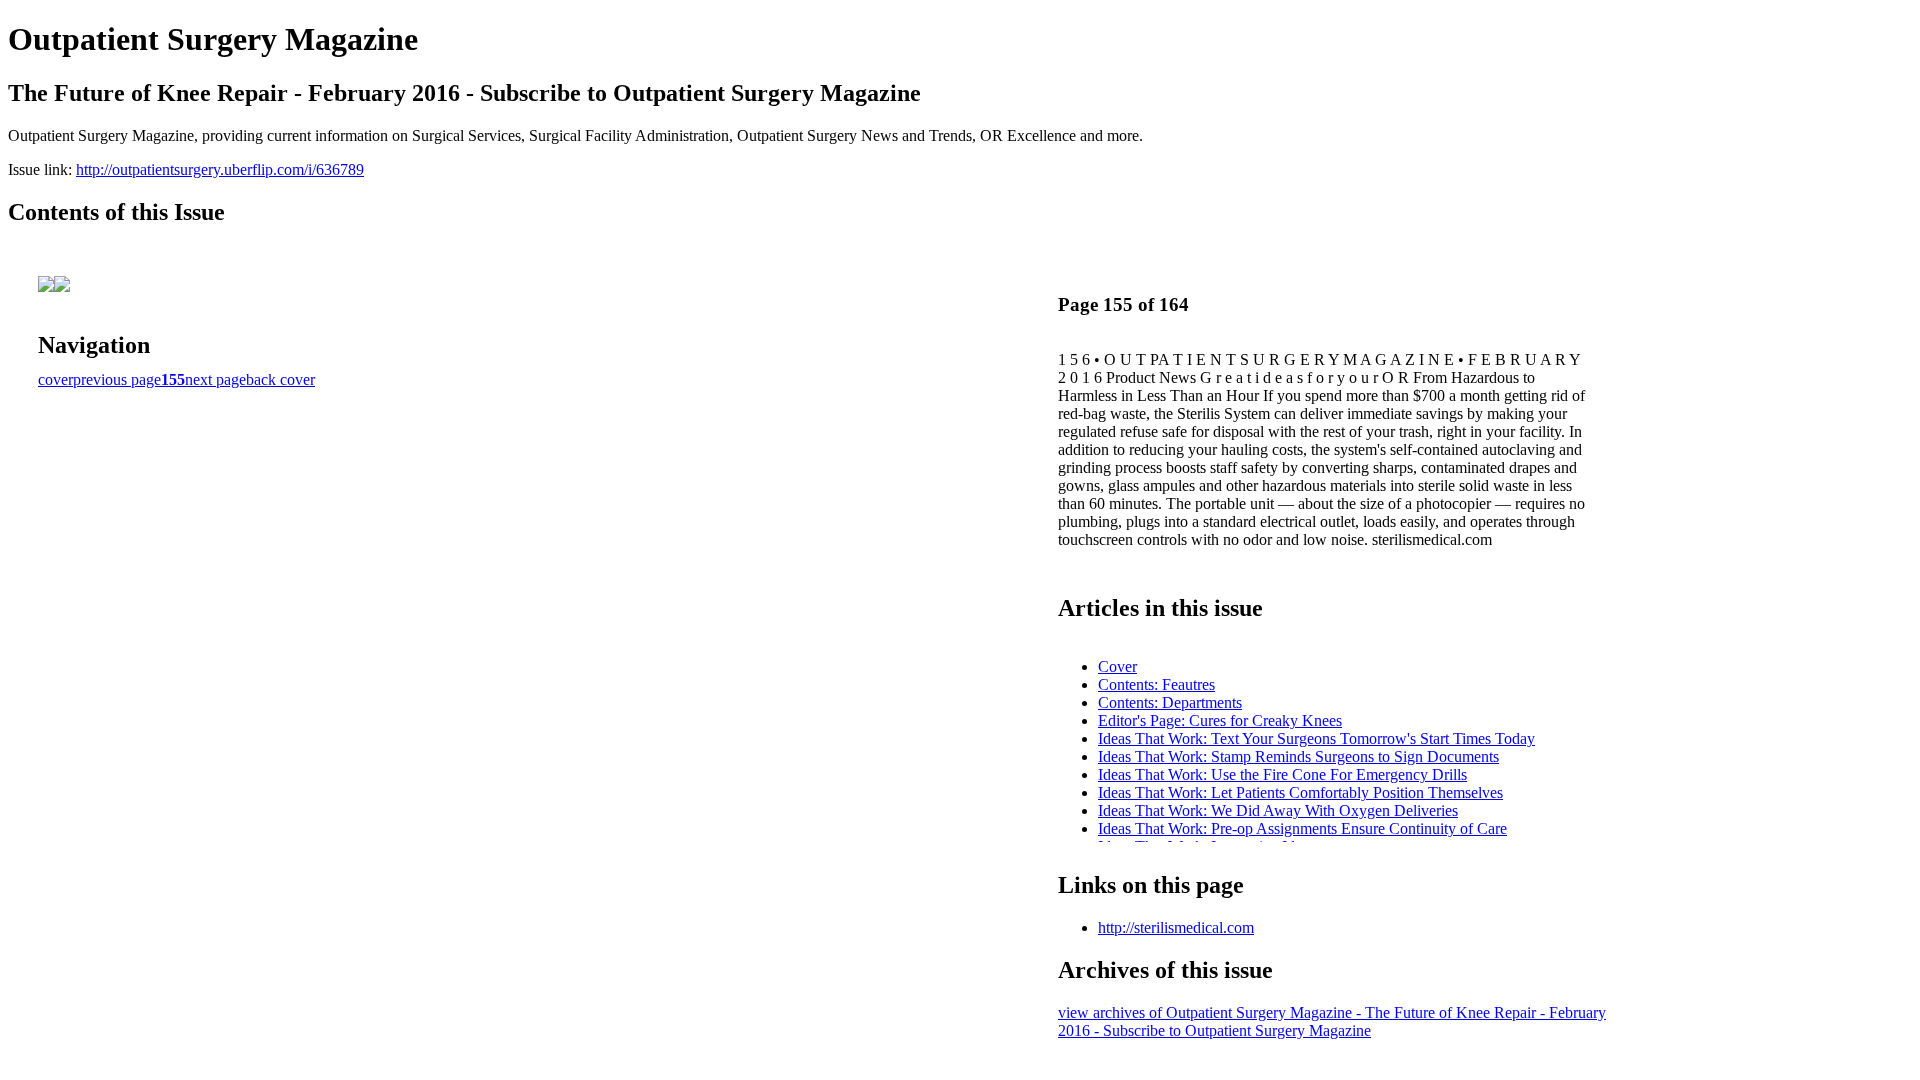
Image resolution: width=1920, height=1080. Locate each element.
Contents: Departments (1170, 702)
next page (215, 379)
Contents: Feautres (1156, 684)
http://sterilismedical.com (1176, 927)
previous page (117, 379)
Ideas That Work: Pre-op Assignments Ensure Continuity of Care (1302, 828)
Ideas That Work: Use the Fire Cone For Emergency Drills (1282, 774)
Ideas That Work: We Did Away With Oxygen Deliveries (1278, 810)
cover (55, 379)
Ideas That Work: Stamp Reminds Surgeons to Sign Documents (1298, 756)
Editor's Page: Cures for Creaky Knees (1220, 720)
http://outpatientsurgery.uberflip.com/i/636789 (220, 169)
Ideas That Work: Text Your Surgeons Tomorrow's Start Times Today (1316, 738)
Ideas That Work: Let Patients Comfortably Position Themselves (1300, 792)
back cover (280, 379)
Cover (1117, 666)
